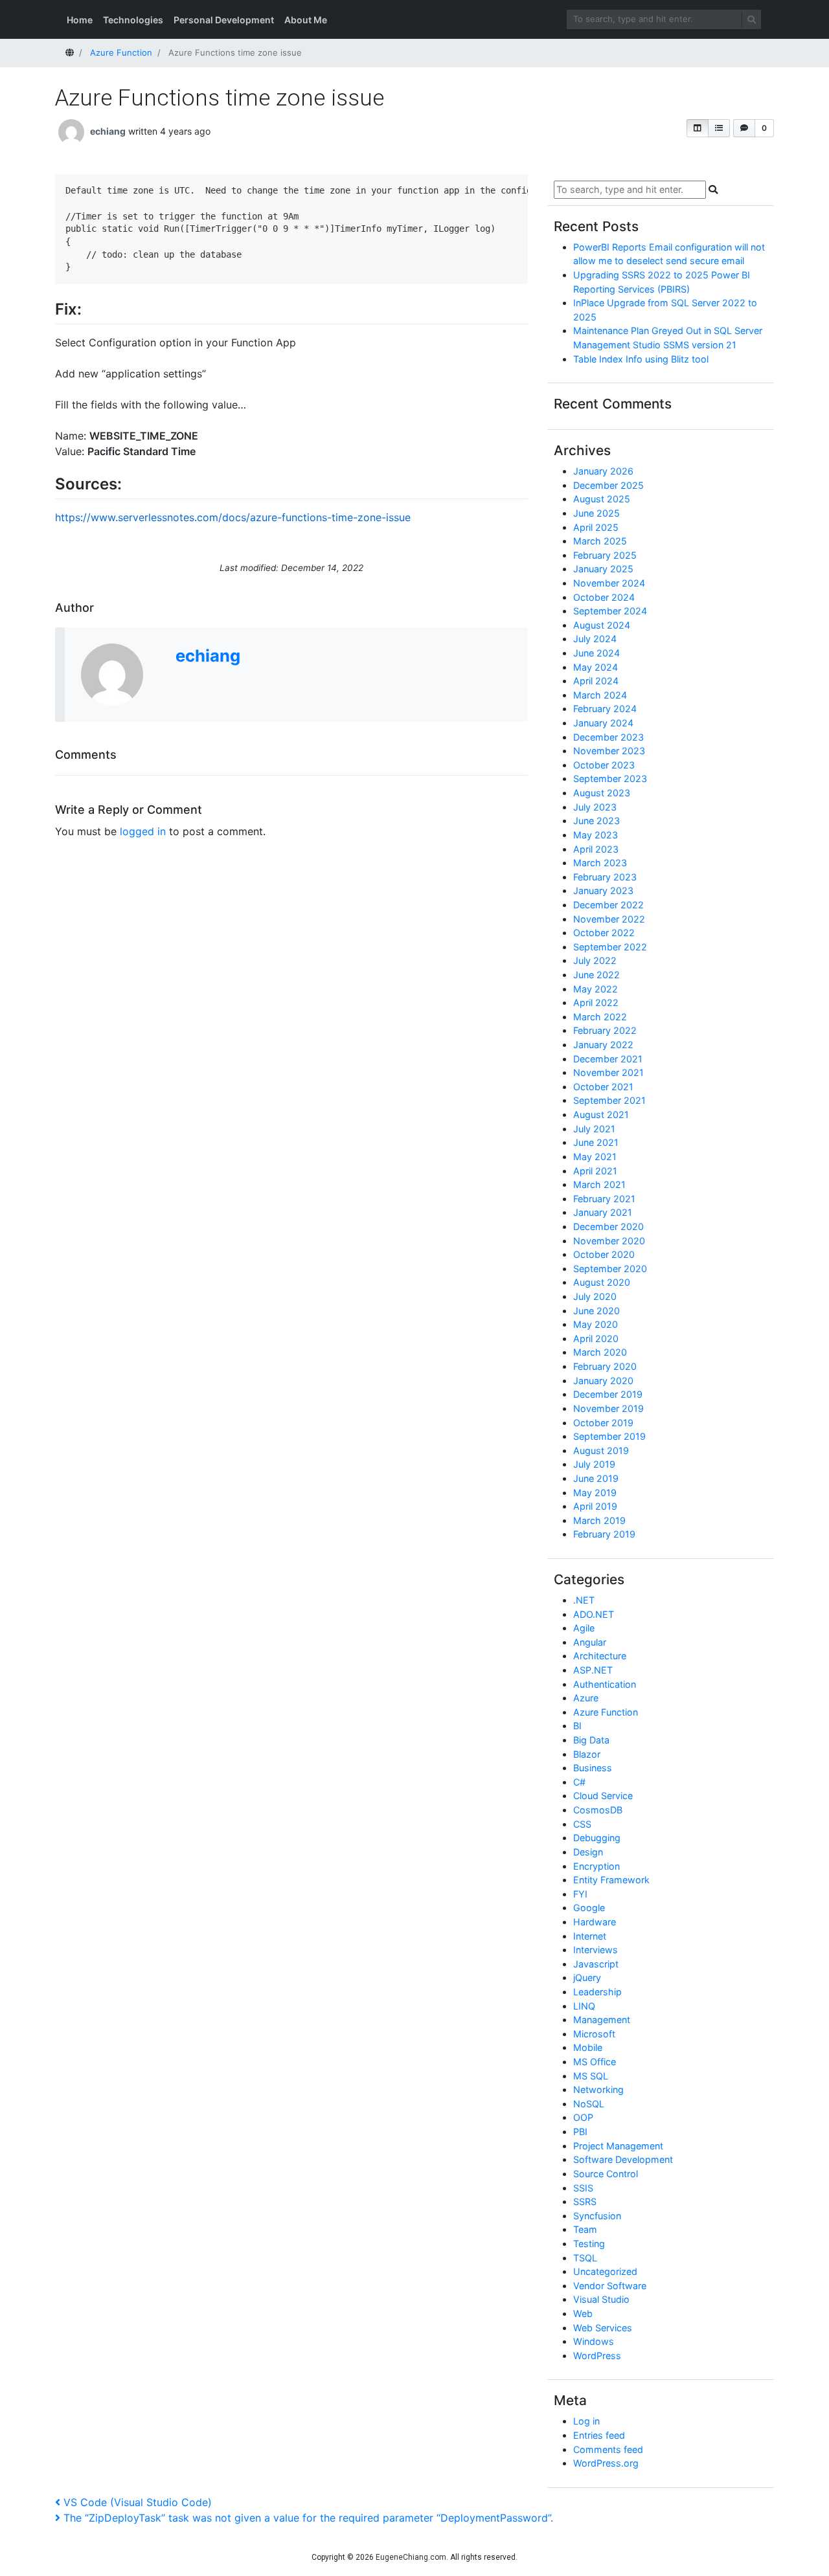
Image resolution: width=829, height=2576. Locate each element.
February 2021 (604, 1199)
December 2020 (608, 1226)
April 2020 (596, 1338)
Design (588, 1852)
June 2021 (596, 1142)
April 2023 (596, 849)
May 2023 (596, 835)
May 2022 (596, 989)
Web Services (603, 2328)
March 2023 (600, 863)
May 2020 (596, 1324)
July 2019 (594, 1464)
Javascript (596, 1964)
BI (577, 1726)
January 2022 (603, 1045)
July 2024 (595, 639)
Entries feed (599, 2435)
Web (583, 2313)
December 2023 (608, 737)
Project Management (618, 2146)
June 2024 (596, 653)
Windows (594, 2341)
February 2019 (604, 1534)
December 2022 (608, 905)
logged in (143, 831)
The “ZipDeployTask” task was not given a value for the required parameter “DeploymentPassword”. (308, 2518)
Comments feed (608, 2449)
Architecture (600, 1656)
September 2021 (609, 1100)
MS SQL (591, 2076)
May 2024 (596, 667)
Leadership (597, 1992)
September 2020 (610, 1269)
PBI (580, 2132)
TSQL (585, 2258)
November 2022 (609, 919)
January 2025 (603, 569)
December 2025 (608, 485)
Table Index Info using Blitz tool (641, 359)
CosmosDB (598, 1810)
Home (80, 20)
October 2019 (603, 1423)
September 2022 (610, 947)
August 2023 (602, 793)
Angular (590, 1642)
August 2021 (601, 1114)
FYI (580, 1894)
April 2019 (595, 1506)
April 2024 (596, 681)
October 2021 (603, 1087)
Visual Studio (601, 2299)
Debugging (597, 1838)
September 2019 (609, 1436)
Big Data (591, 1740)
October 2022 (604, 933)
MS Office (595, 2062)
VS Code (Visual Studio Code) (137, 2502)
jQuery (587, 1977)
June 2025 (596, 513)
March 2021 (599, 1184)
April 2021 (595, 1171)
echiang (108, 131)
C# (579, 1782)
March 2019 (599, 1520)
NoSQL (589, 2104)
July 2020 (595, 1296)
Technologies (133, 20)
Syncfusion (597, 2216)
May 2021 (595, 1157)
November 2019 (608, 1408)
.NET (584, 1600)
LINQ (584, 2006)
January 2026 (603, 471)
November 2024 (609, 583)
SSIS (583, 2188)
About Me (306, 20)
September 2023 (610, 778)
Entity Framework (611, 1880)
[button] (698, 128)
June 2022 (596, 975)
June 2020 (596, 1311)
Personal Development (224, 20)
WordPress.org (606, 2463)
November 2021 (608, 1072)
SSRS (585, 2201)
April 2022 (596, 1002)
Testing (589, 2244)
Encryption (596, 1866)
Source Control (606, 2174)
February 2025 (605, 555)
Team (585, 2229)
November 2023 (609, 751)
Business (593, 1768)
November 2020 (609, 1241)
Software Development (623, 2159)
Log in (586, 2421)
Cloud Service (603, 1796)
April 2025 (596, 527)
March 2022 (600, 1017)
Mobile (588, 2047)
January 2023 (603, 890)
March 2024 (600, 695)
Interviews (596, 1950)
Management (602, 2020)
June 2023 (596, 821)
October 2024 (604, 597)
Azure (586, 1698)
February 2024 (605, 709)
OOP (583, 2117)
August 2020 (602, 1282)
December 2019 (608, 1394)
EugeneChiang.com (411, 2557)
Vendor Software (610, 2286)
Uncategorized (605, 2271)
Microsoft (594, 2034)
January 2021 (603, 1212)
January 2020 (603, 1381)
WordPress (597, 2356)
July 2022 (595, 960)
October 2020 (604, 1254)
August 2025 (602, 499)
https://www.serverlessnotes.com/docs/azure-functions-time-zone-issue (233, 517)
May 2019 (595, 1493)
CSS (582, 1824)
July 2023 (595, 807)
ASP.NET (593, 1670)
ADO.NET (594, 1614)
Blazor (587, 1754)
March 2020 (600, 1352)
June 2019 (596, 1478)
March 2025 (600, 541)
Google (589, 1908)
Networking (598, 2089)
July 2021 (594, 1129)
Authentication (605, 1684)
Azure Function (606, 1712)
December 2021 (608, 1059)
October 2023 (604, 765)
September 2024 (610, 611)
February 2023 (605, 877)
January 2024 (603, 723)
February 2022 (605, 1030)
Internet (590, 1936)
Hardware (595, 1922)
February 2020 (605, 1366)
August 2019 (601, 1450)
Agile (584, 1628)
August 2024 (602, 625)
